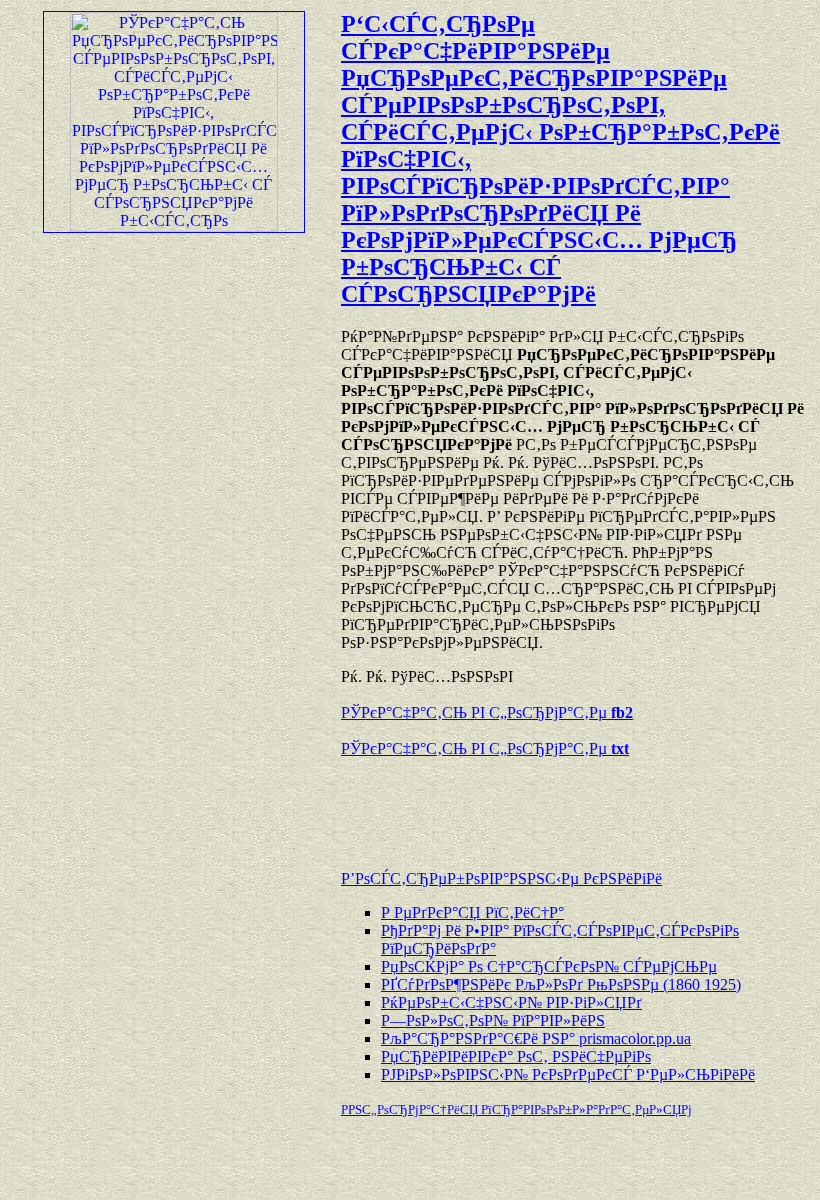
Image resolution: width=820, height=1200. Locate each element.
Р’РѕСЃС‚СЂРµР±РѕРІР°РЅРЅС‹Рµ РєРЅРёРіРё (501, 878)
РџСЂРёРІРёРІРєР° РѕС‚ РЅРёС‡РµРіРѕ (516, 1056)
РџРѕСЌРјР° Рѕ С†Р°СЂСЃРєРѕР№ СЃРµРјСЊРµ (549, 966)
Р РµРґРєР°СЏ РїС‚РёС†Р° (472, 912)
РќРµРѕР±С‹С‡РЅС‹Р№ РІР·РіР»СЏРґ (511, 1002)
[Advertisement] (575, 804)
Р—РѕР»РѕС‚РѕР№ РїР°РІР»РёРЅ (493, 1020)
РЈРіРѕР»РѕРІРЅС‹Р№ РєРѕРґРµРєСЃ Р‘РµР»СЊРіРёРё (568, 1074)
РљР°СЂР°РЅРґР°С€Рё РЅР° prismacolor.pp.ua (536, 1038)
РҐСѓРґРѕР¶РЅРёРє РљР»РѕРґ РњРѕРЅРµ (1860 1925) (561, 984)
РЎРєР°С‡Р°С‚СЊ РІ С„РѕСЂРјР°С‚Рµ (487, 712)
